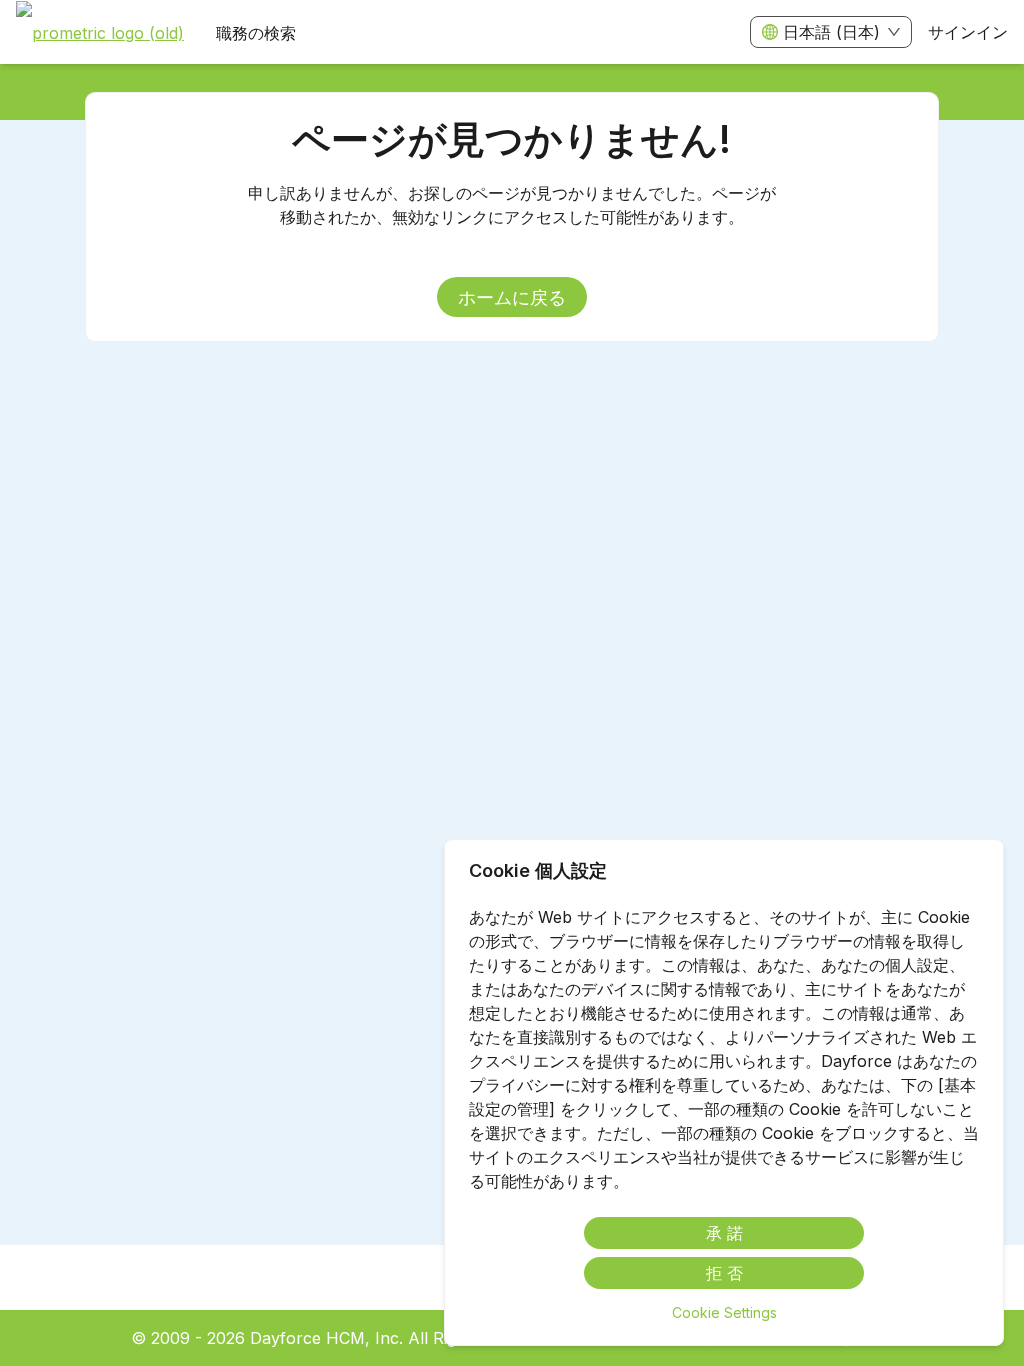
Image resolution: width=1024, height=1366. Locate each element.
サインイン (968, 32)
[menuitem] (100, 33)
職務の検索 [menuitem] (256, 33)
